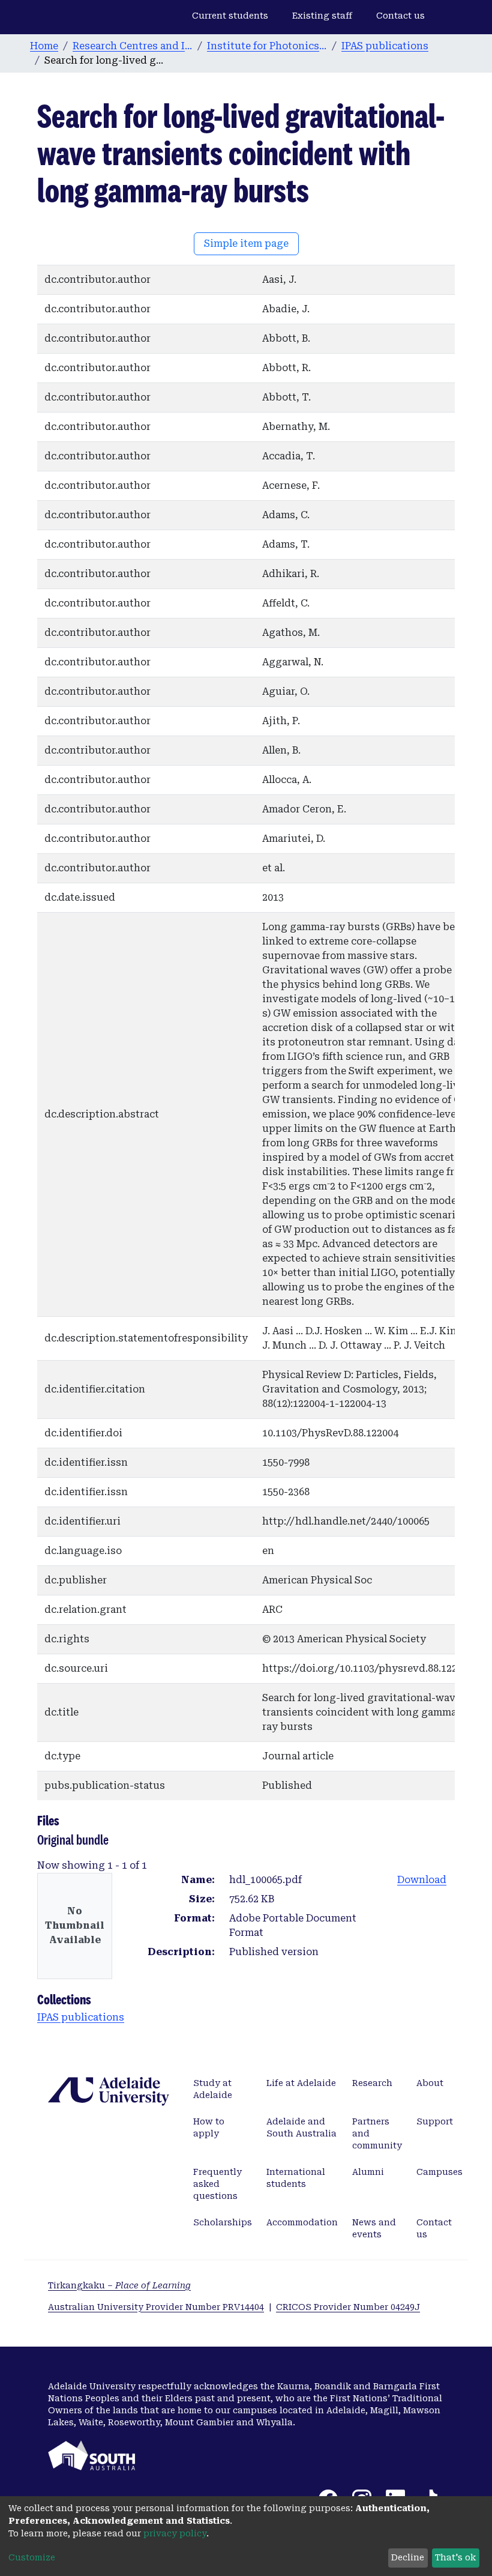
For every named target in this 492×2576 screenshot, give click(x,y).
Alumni (368, 2172)
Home (44, 46)
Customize (32, 2557)
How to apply (209, 2127)
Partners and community (377, 2133)
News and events (374, 2228)
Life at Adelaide (301, 2083)
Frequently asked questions (217, 2184)
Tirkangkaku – (119, 2285)
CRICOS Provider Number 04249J (348, 2307)
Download (422, 1880)
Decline (408, 2557)
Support (435, 2121)
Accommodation (302, 2222)
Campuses (439, 2172)
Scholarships (223, 2222)
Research (372, 2083)
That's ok (455, 2557)
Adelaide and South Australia (301, 2127)
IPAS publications (385, 46)
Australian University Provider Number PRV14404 (156, 2307)
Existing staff (322, 16)
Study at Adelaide (213, 2089)
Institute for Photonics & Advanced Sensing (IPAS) (267, 46)
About (430, 2083)
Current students (230, 16)
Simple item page (246, 243)
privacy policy (175, 2533)
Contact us (400, 16)
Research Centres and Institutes (133, 46)
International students (296, 2178)
